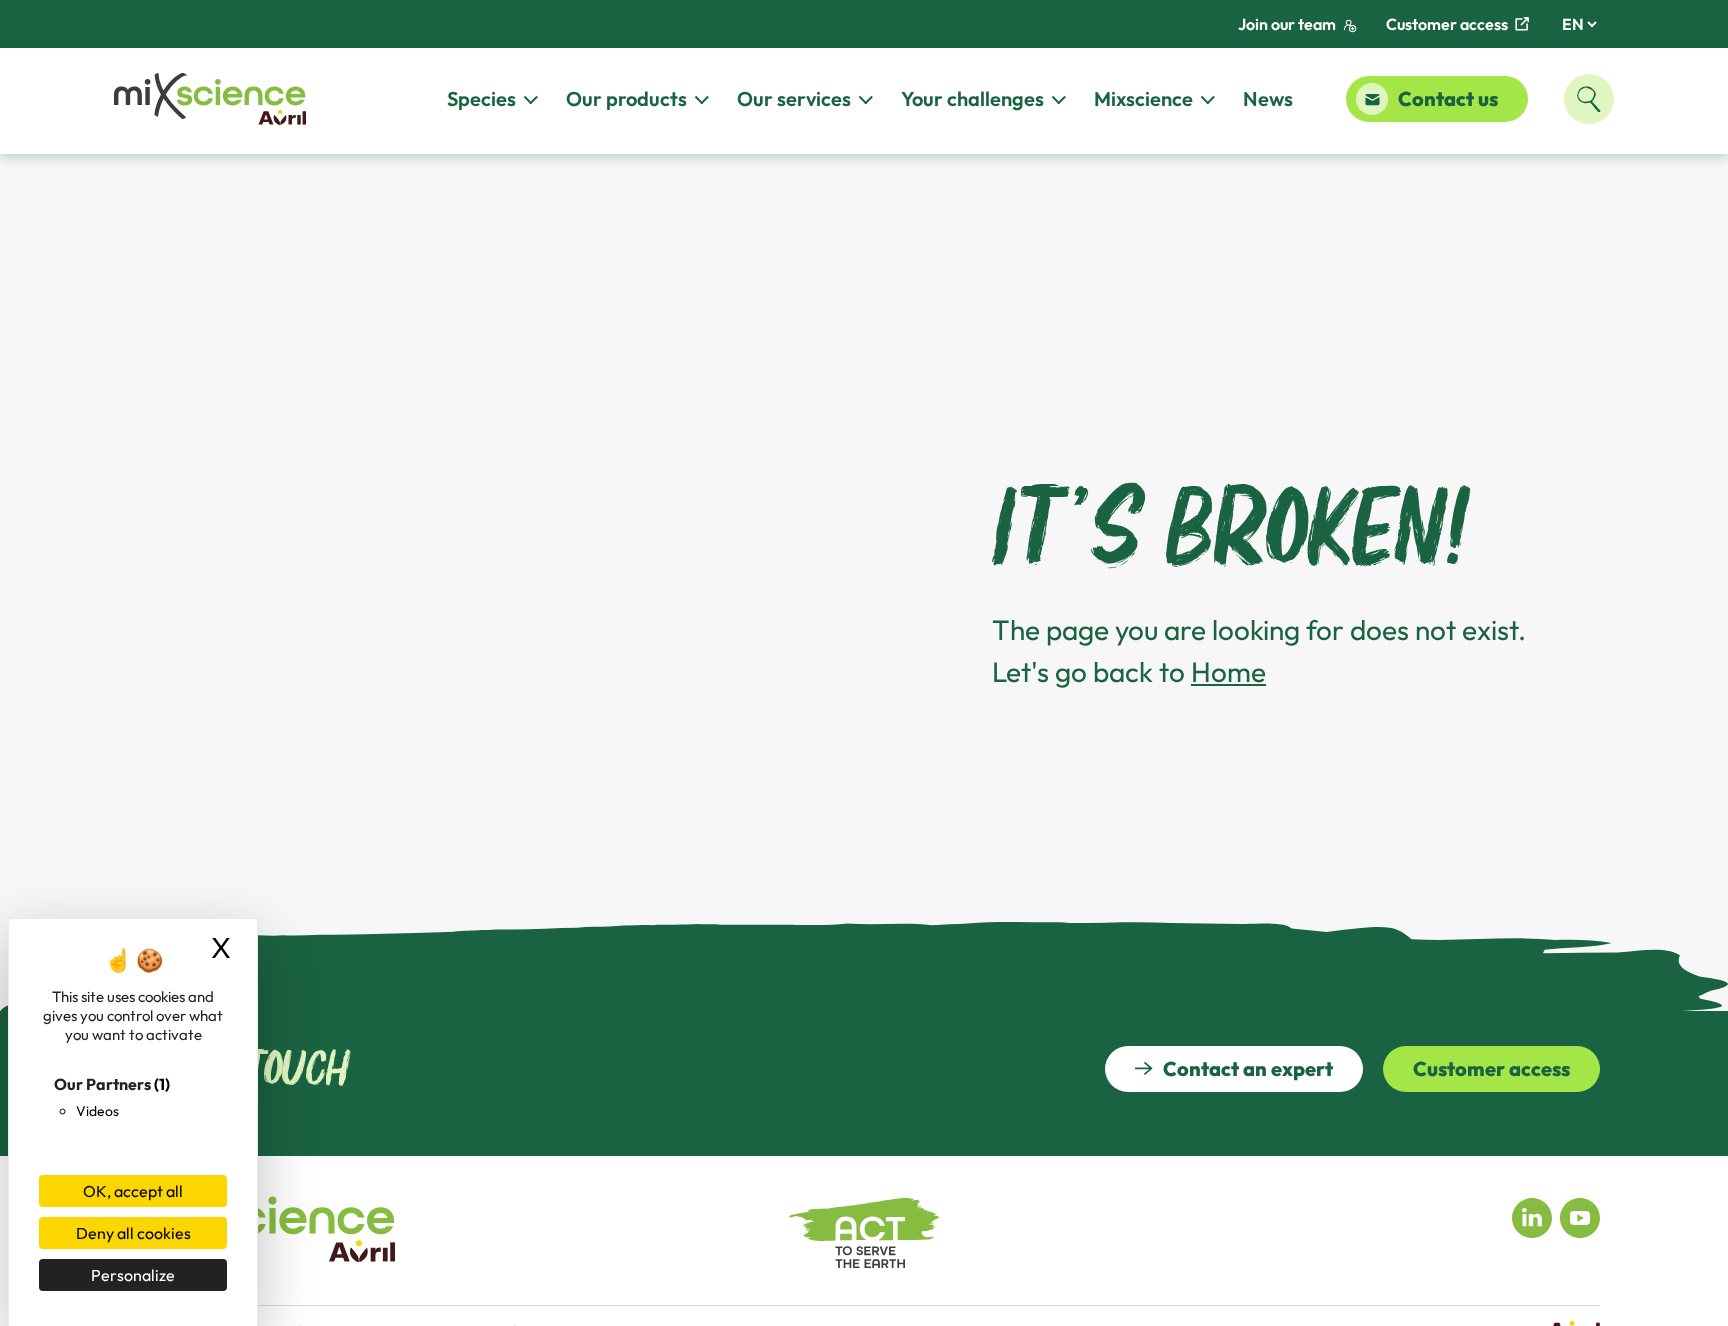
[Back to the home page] (210, 99)
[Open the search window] (1589, 99)
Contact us (1448, 98)
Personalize (133, 1275)
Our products (626, 98)
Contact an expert (1248, 1068)
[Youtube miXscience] (1580, 1216)
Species (481, 98)
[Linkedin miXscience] (1532, 1216)
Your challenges (972, 98)
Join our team (1287, 24)
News (1268, 98)
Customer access (1447, 24)
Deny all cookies (133, 1233)
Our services (794, 98)
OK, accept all (133, 1191)
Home (1228, 671)
